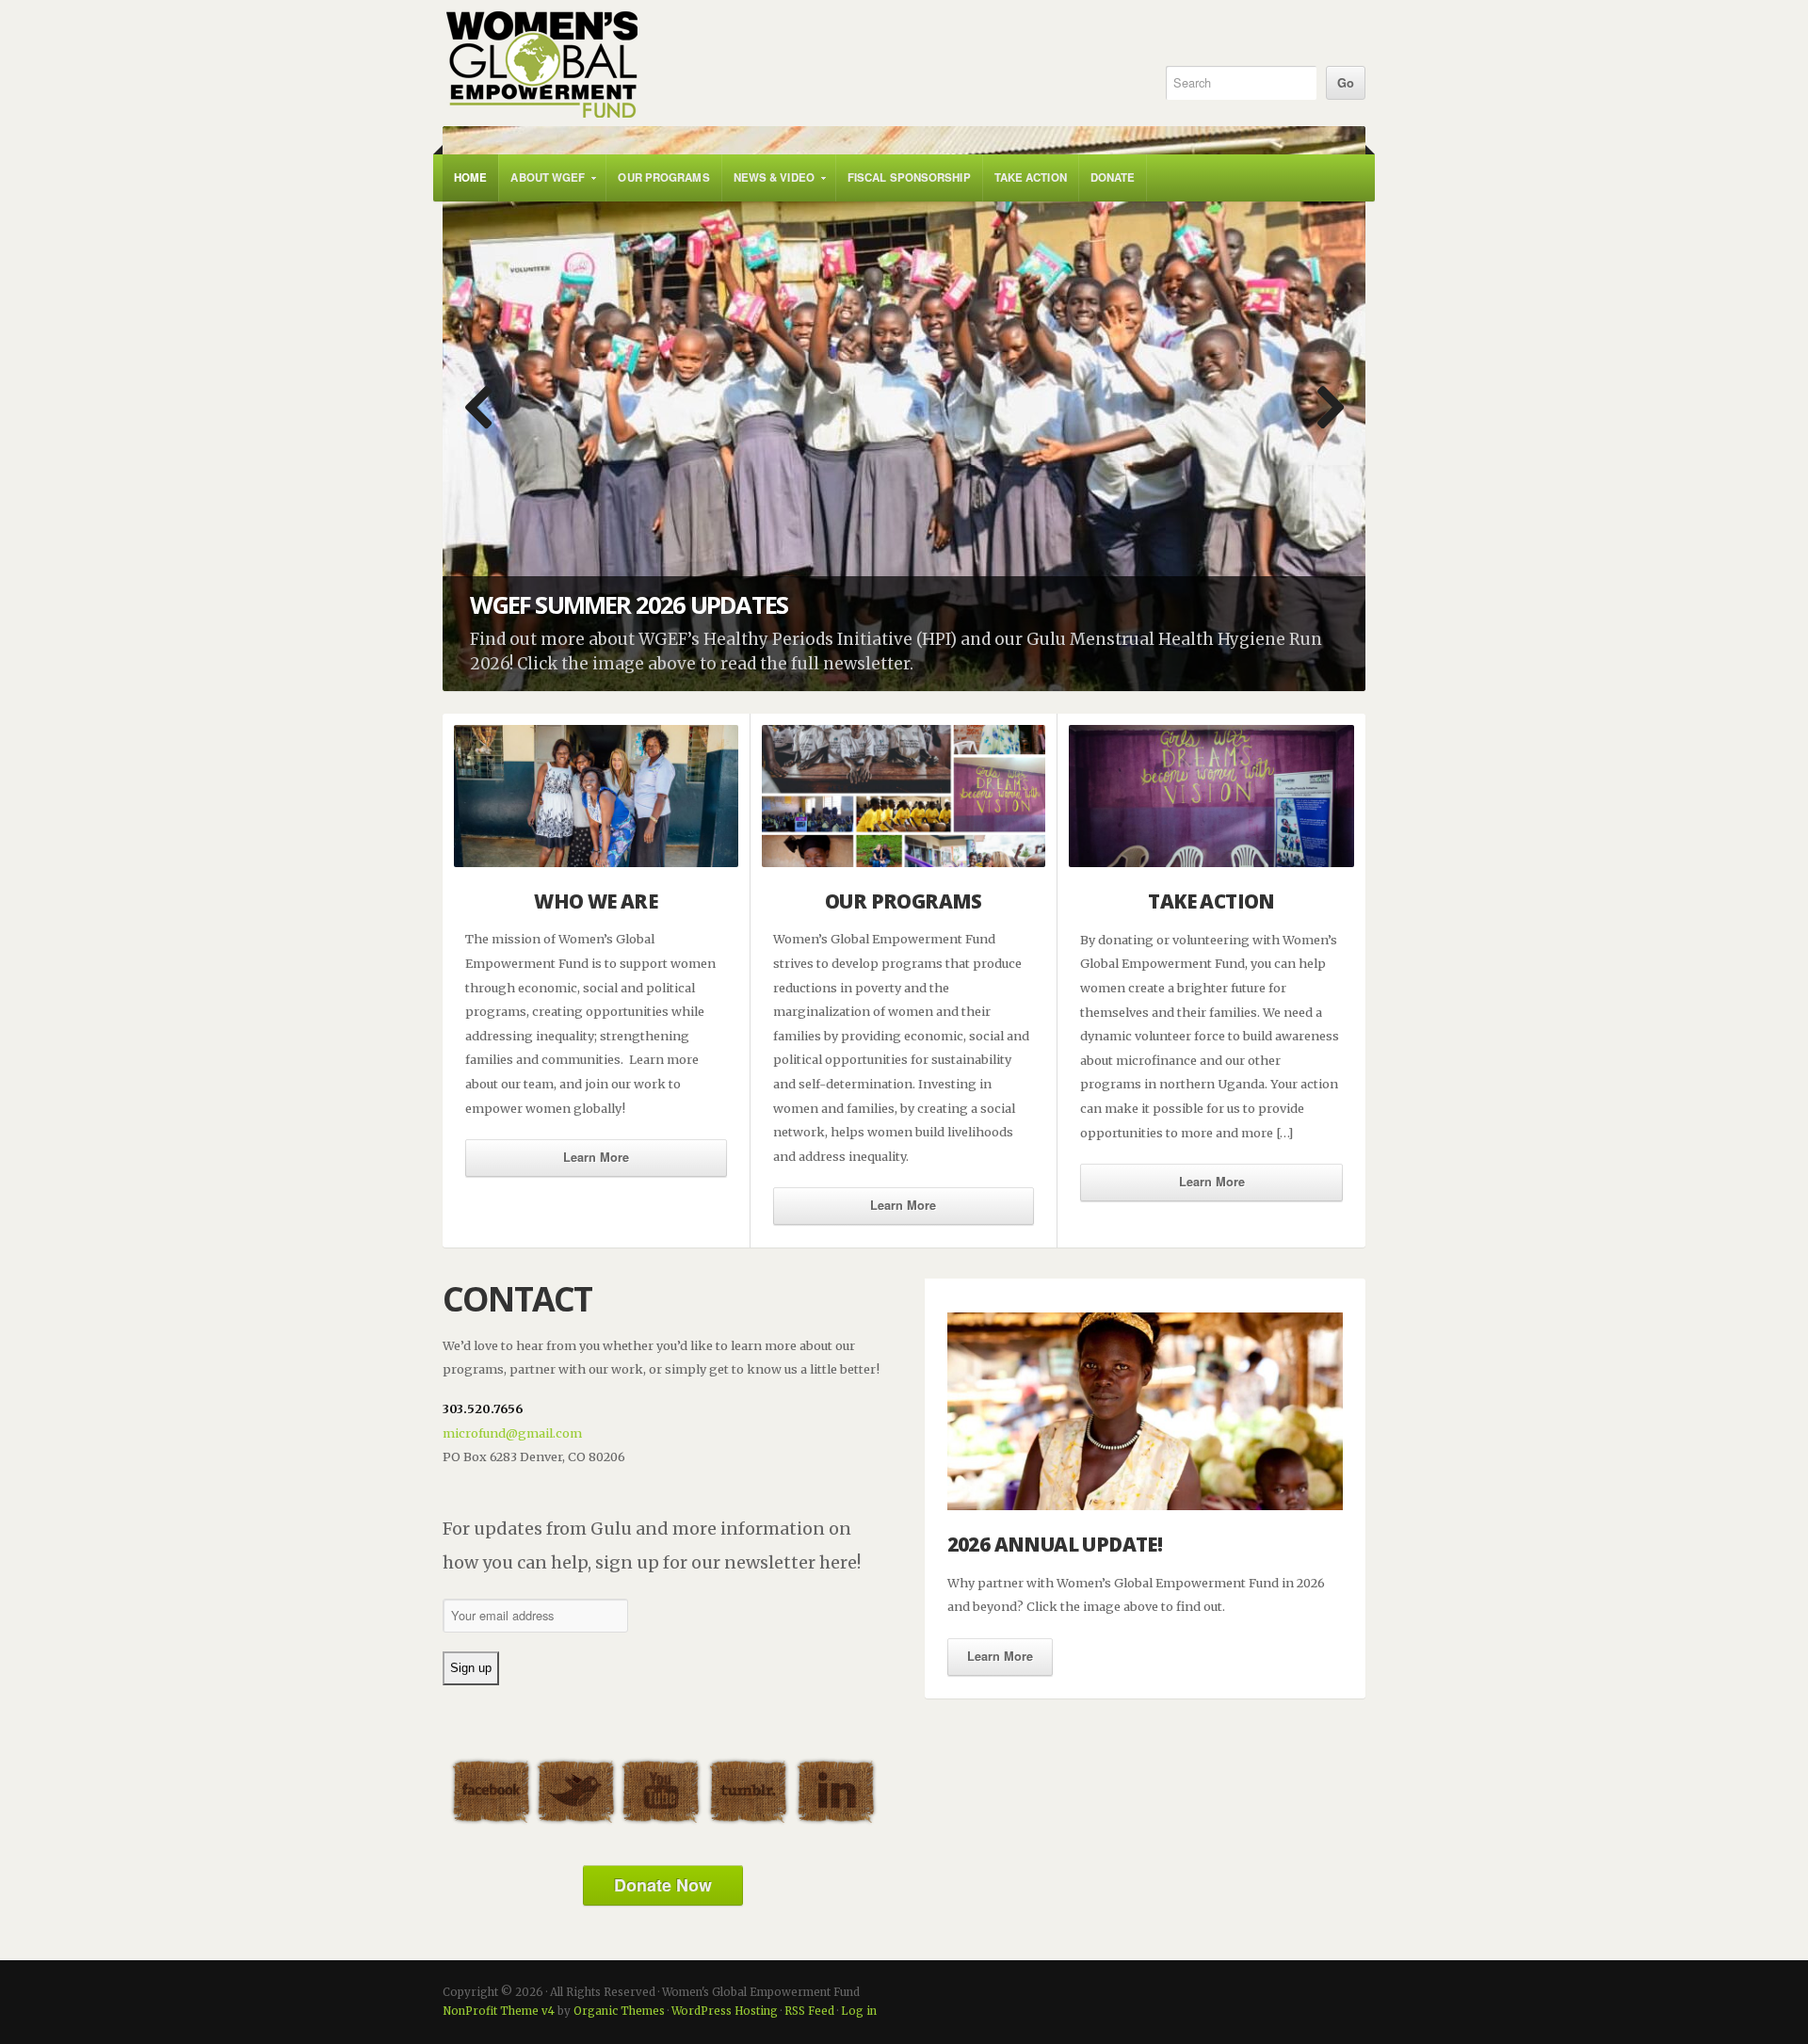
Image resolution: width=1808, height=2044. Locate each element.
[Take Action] (1211, 796)
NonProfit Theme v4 (499, 2011)
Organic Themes (619, 2011)
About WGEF (542, 185)
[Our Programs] (904, 796)
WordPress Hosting (725, 2011)
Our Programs (663, 177)
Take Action (1031, 177)
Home (470, 177)
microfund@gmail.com (512, 1433)
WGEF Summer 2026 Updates (629, 605)
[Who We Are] (596, 796)
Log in (859, 2011)
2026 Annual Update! (1055, 1544)
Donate (1113, 177)
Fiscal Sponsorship (909, 177)
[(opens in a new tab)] (904, 409)
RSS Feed (809, 2011)
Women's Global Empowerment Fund (783, 65)
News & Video (768, 185)
